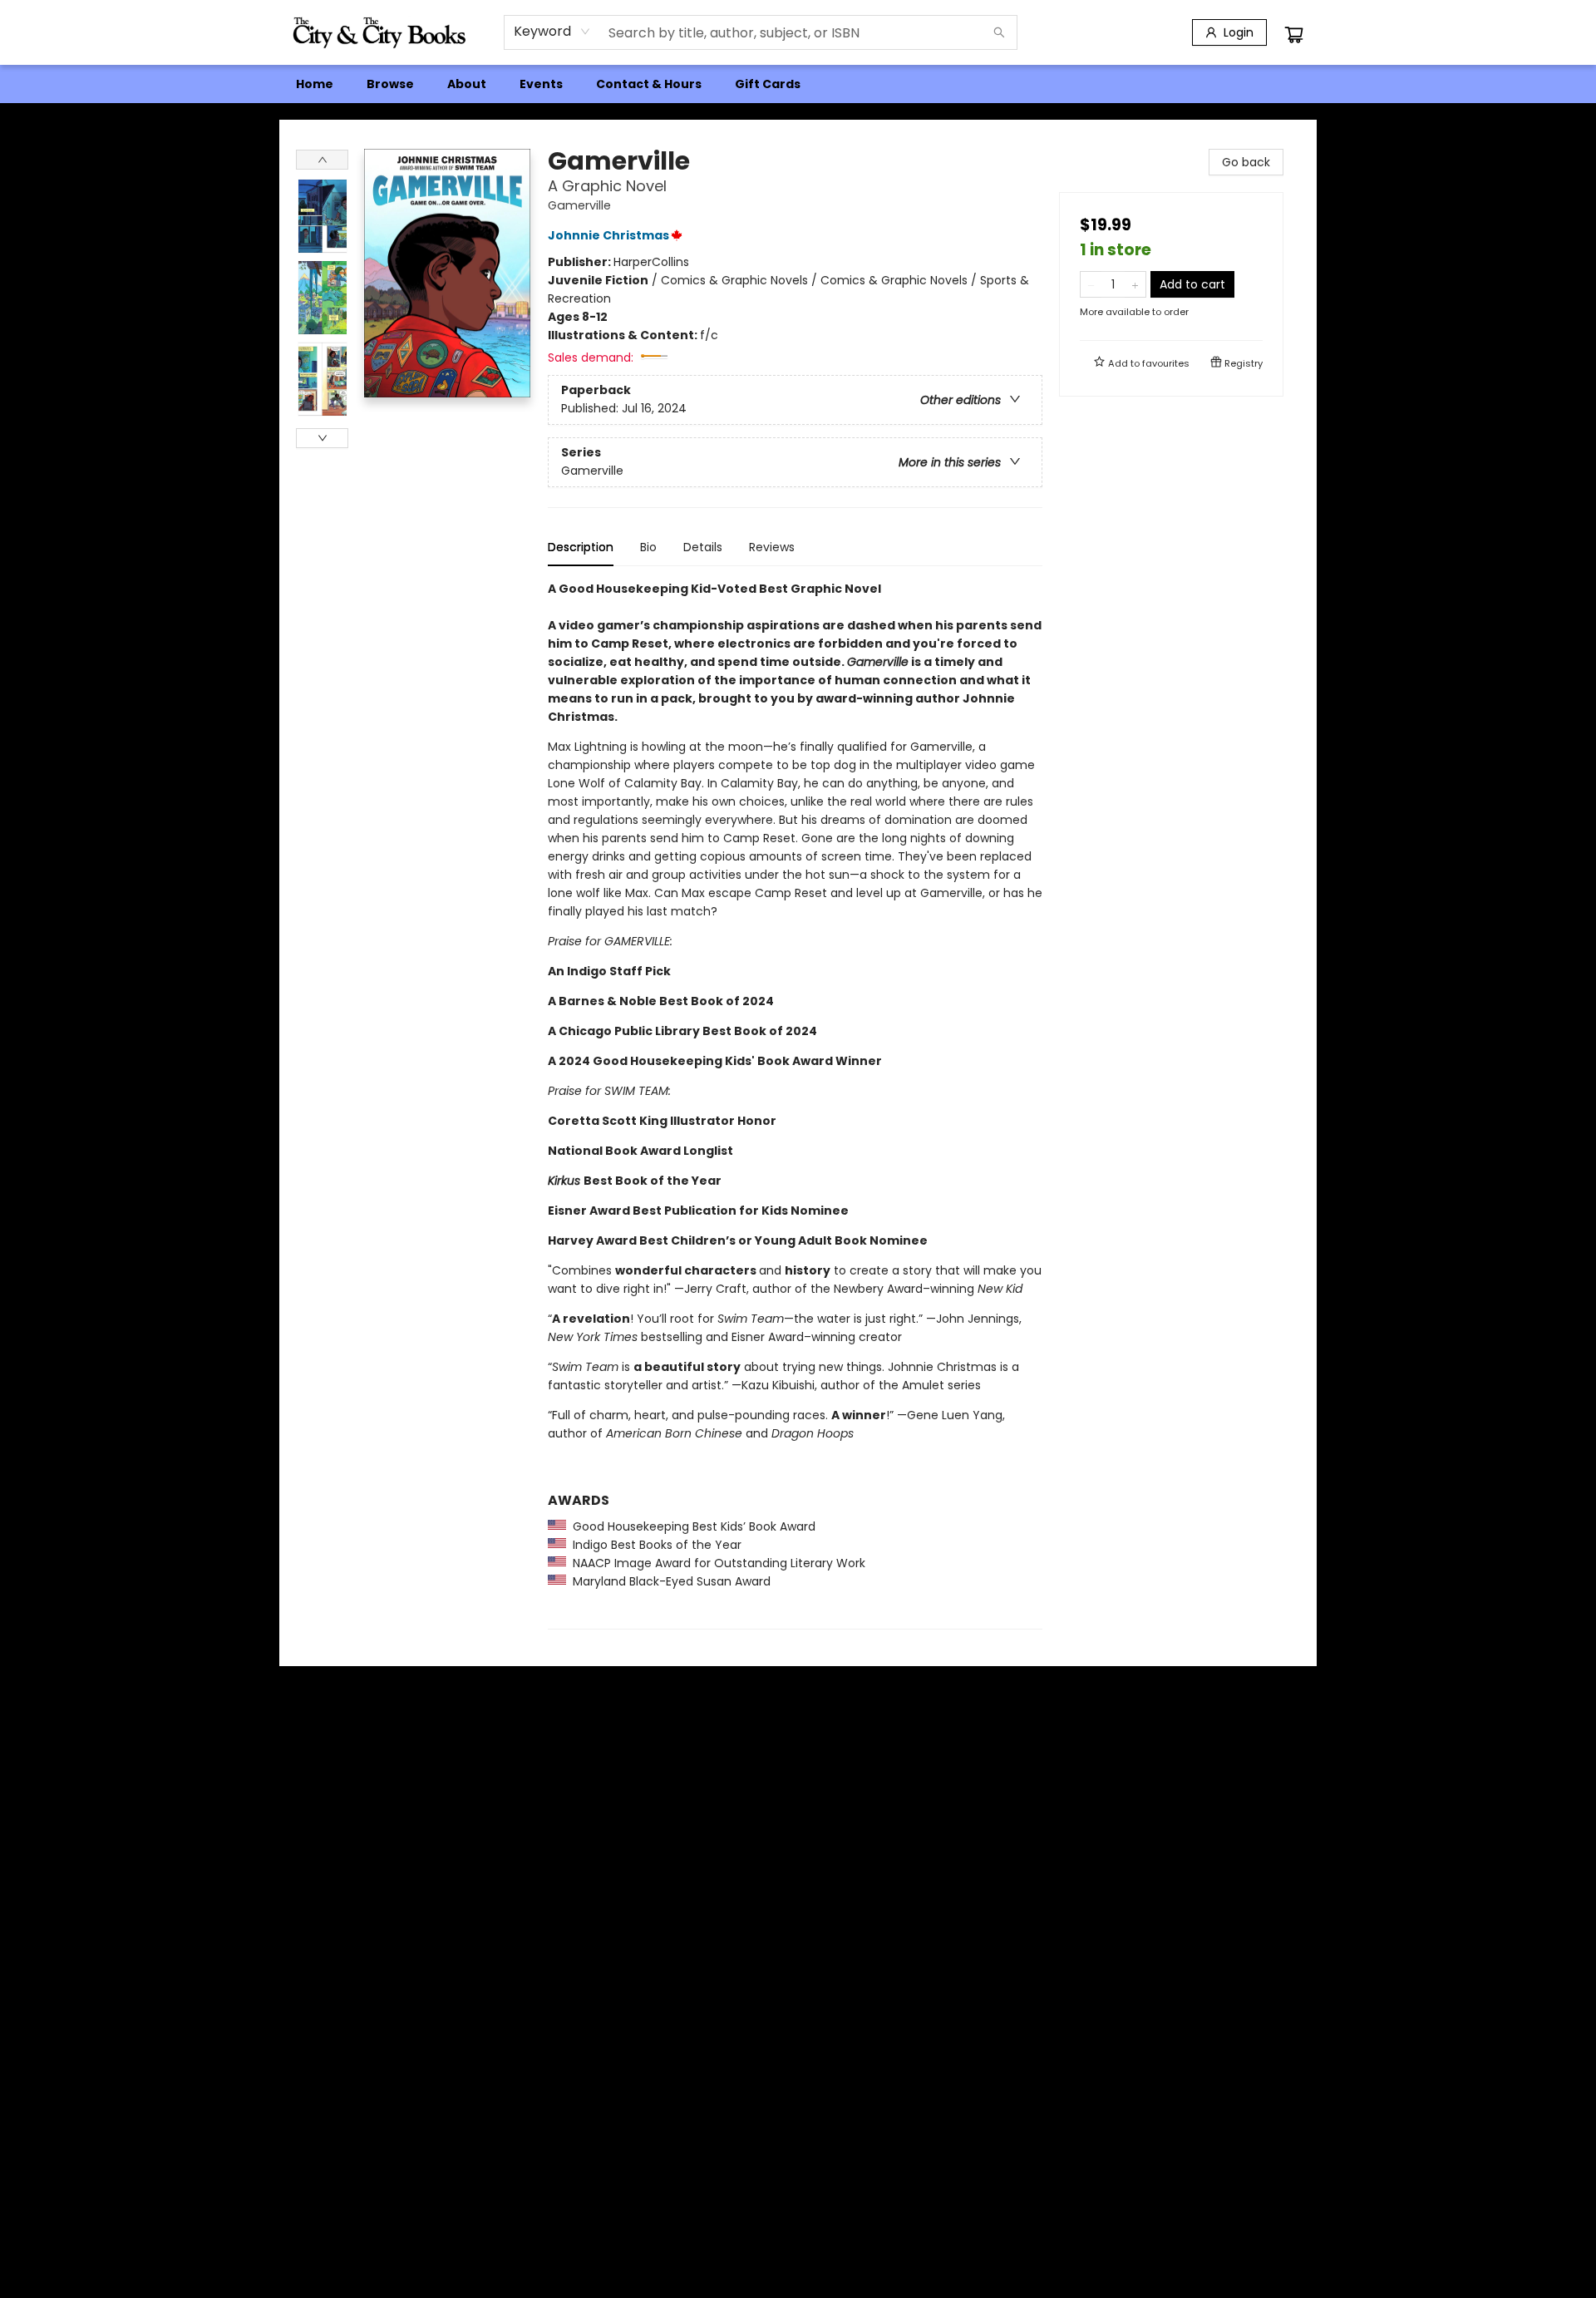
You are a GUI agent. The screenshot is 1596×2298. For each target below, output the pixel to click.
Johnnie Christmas (608, 235)
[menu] (798, 84)
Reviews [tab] (772, 547)
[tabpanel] (795, 1105)
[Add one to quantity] (1135, 284)
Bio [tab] (648, 547)
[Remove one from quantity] (1091, 284)
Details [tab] (703, 547)
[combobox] (552, 32)
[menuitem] (315, 84)
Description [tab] (581, 547)
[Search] (999, 32)
